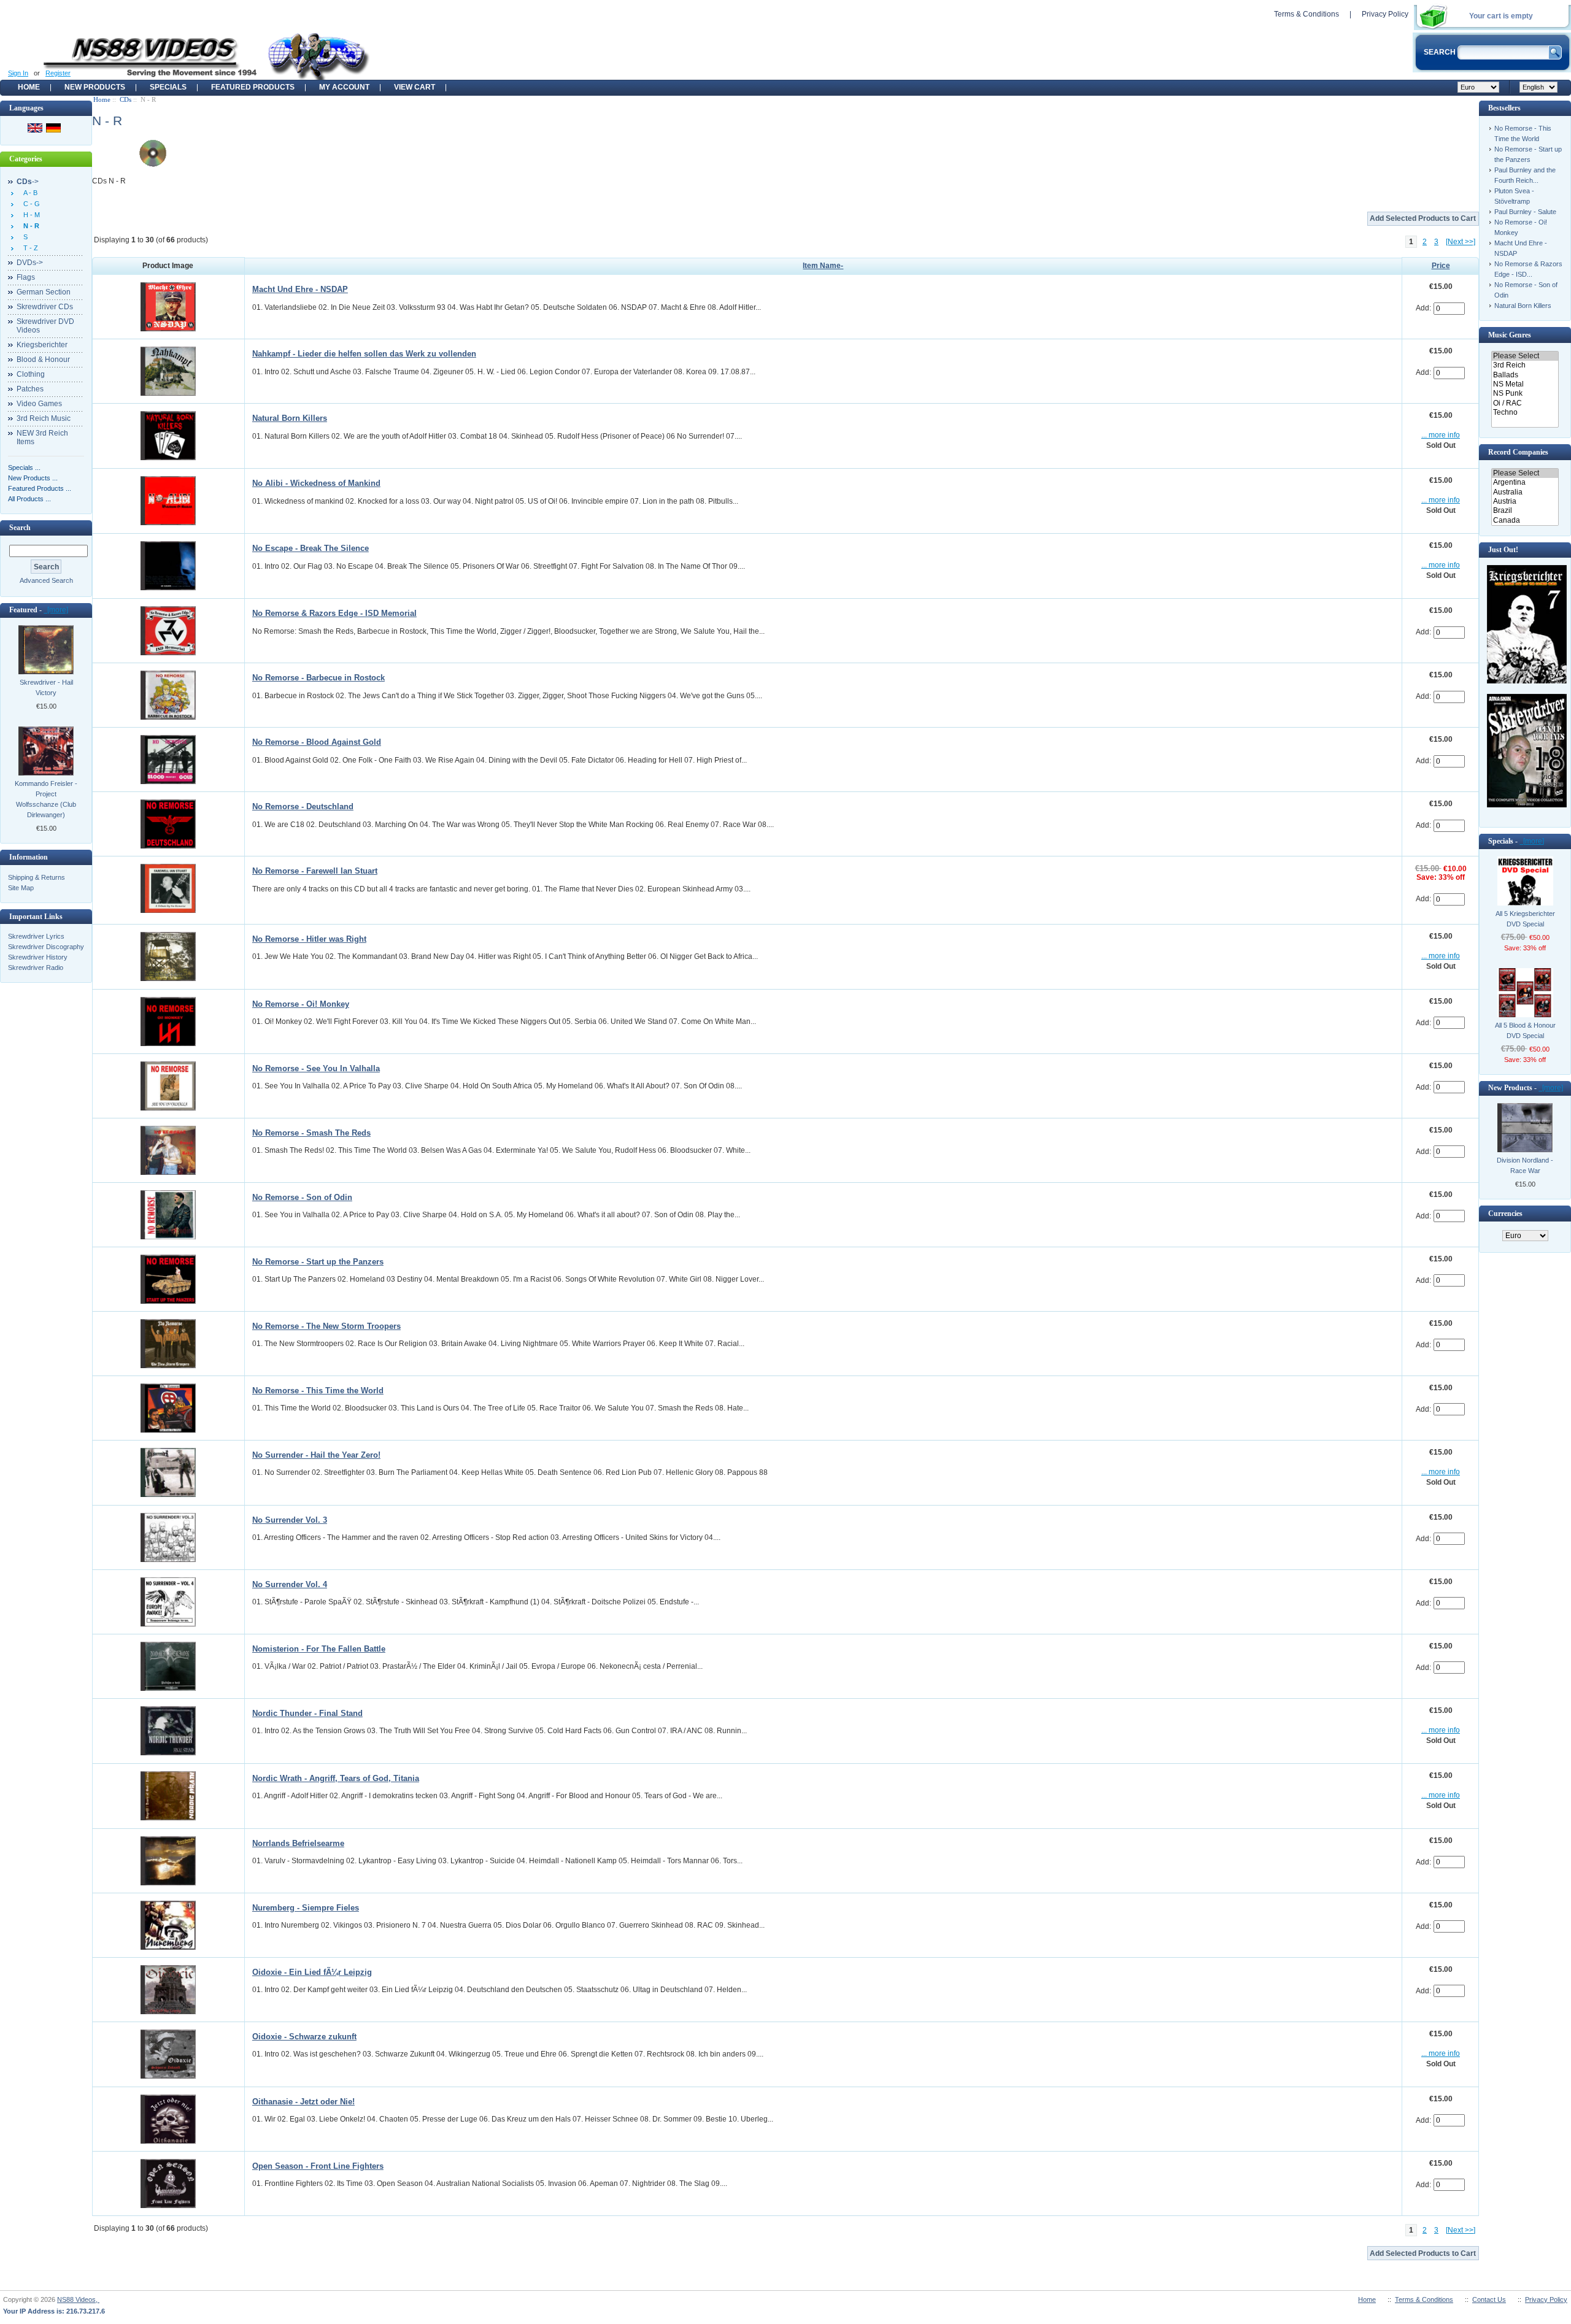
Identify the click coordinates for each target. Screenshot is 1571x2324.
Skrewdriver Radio (36, 968)
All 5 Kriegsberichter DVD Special (1525, 919)
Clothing (31, 374)
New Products (95, 87)
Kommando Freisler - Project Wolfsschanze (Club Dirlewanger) (46, 799)
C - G (30, 204)
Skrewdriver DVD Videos (45, 326)
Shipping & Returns (37, 877)
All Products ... (29, 499)
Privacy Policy (1385, 14)
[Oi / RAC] (1525, 403)
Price (1441, 266)
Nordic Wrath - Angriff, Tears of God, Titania (336, 1778)
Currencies (1505, 1214)
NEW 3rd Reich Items (42, 437)
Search (20, 528)
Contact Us (1489, 2299)
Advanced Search (46, 580)
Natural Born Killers (290, 418)
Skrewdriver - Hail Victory (46, 687)
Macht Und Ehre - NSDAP (300, 289)
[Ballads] (1525, 375)
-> (28, 182)
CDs (125, 99)
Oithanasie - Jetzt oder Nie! (303, 2102)
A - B (29, 193)
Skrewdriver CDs (45, 307)
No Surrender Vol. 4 (290, 1584)
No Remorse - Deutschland (303, 806)
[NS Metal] (1525, 384)
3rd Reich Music (44, 418)
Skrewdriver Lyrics (36, 936)
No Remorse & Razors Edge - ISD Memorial (334, 613)
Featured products (253, 87)
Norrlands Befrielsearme (298, 1843)
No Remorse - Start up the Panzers (318, 1262)
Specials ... (24, 467)
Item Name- (823, 266)
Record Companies (1518, 452)
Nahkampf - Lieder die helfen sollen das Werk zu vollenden (364, 354)
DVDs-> (30, 263)
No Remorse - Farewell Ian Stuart (315, 871)
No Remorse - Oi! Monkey (301, 1004)
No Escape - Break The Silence (311, 548)
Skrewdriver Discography (46, 947)
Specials (168, 87)
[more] (56, 610)
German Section (44, 292)
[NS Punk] (1525, 394)
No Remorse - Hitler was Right (309, 939)
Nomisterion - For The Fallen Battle (319, 1649)
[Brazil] (1525, 511)
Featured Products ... (40, 488)
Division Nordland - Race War (1525, 1165)
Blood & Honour (43, 360)
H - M (30, 215)
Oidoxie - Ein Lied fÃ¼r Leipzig (312, 1972)
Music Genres (1510, 335)
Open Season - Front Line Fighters (318, 2166)
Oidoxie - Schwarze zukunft (304, 2037)
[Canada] (1525, 521)
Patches (30, 389)
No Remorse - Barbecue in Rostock (318, 678)
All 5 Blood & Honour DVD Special (1525, 1030)
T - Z (29, 248)
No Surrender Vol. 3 (290, 1520)
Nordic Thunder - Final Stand (307, 1713)
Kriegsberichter (42, 345)
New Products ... (33, 478)
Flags (26, 277)
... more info (1441, 435)
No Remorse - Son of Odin (302, 1197)
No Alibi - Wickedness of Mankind (316, 483)
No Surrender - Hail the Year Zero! (316, 1455)
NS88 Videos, (78, 2299)
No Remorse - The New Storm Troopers (326, 1326)
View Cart (415, 87)
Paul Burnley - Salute (1525, 212)
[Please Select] (1525, 356)
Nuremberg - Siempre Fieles (306, 1908)
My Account (344, 87)
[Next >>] (1461, 242)
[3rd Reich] (1525, 365)
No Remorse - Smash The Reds (311, 1133)
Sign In (18, 73)
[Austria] (1525, 502)
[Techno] (1525, 413)
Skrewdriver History (38, 957)
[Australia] (1525, 492)
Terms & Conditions (1307, 14)
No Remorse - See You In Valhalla (316, 1068)
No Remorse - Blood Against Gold (317, 742)
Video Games (39, 404)
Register (58, 73)
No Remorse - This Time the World (318, 1391)
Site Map (21, 888)
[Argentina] (1525, 483)
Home (29, 87)
